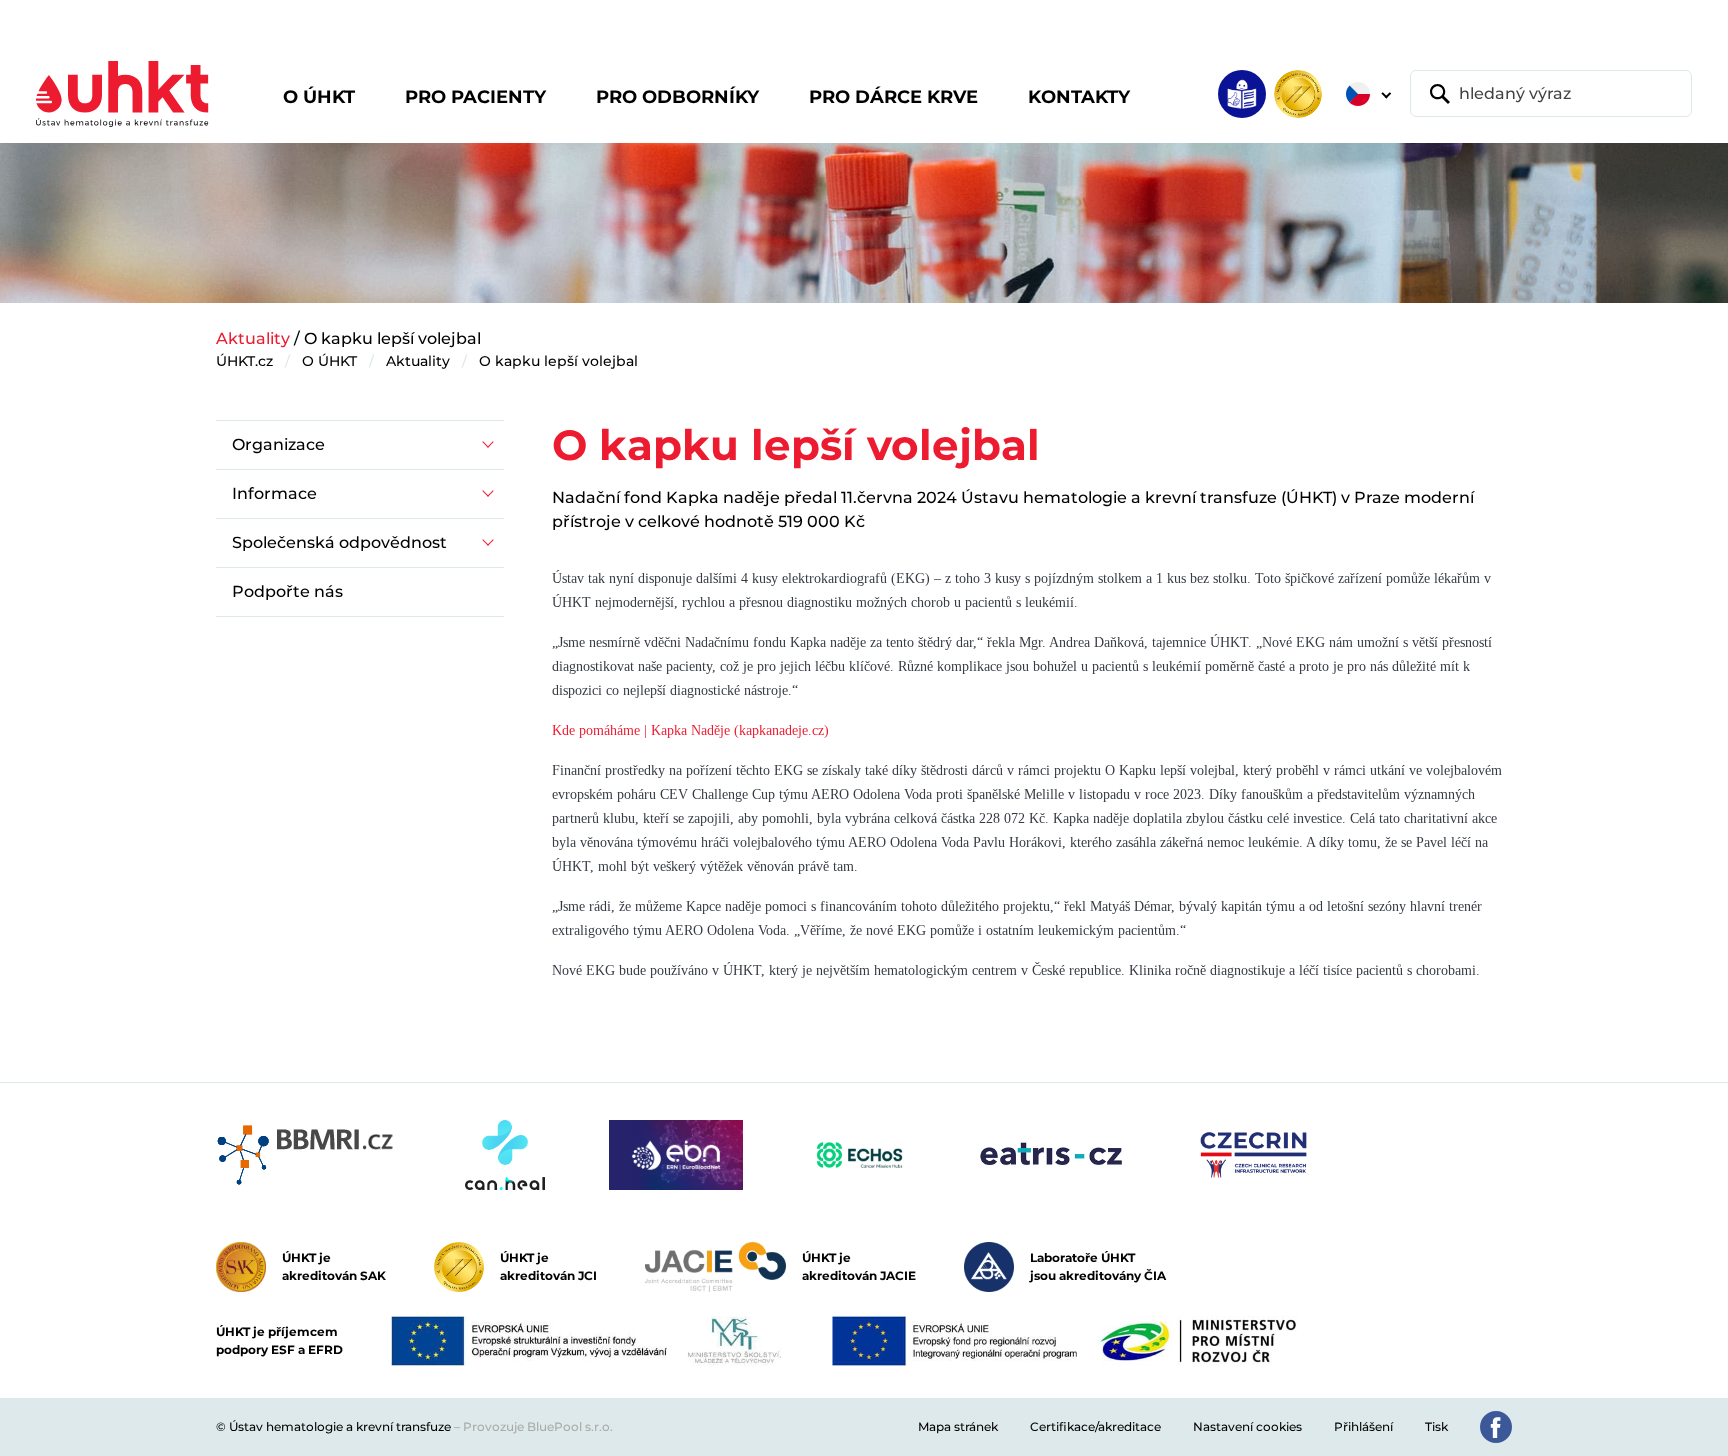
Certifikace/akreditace (1095, 1426)
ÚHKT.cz (244, 361)
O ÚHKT (329, 361)
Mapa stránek (958, 1426)
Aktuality (253, 338)
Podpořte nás (287, 591)
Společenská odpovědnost (339, 542)
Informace (274, 493)
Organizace (278, 444)
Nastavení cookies (1247, 1426)
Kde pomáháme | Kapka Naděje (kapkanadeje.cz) (690, 730)
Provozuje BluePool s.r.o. (538, 1426)
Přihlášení (1363, 1426)
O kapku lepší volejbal (558, 361)
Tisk (1436, 1426)
